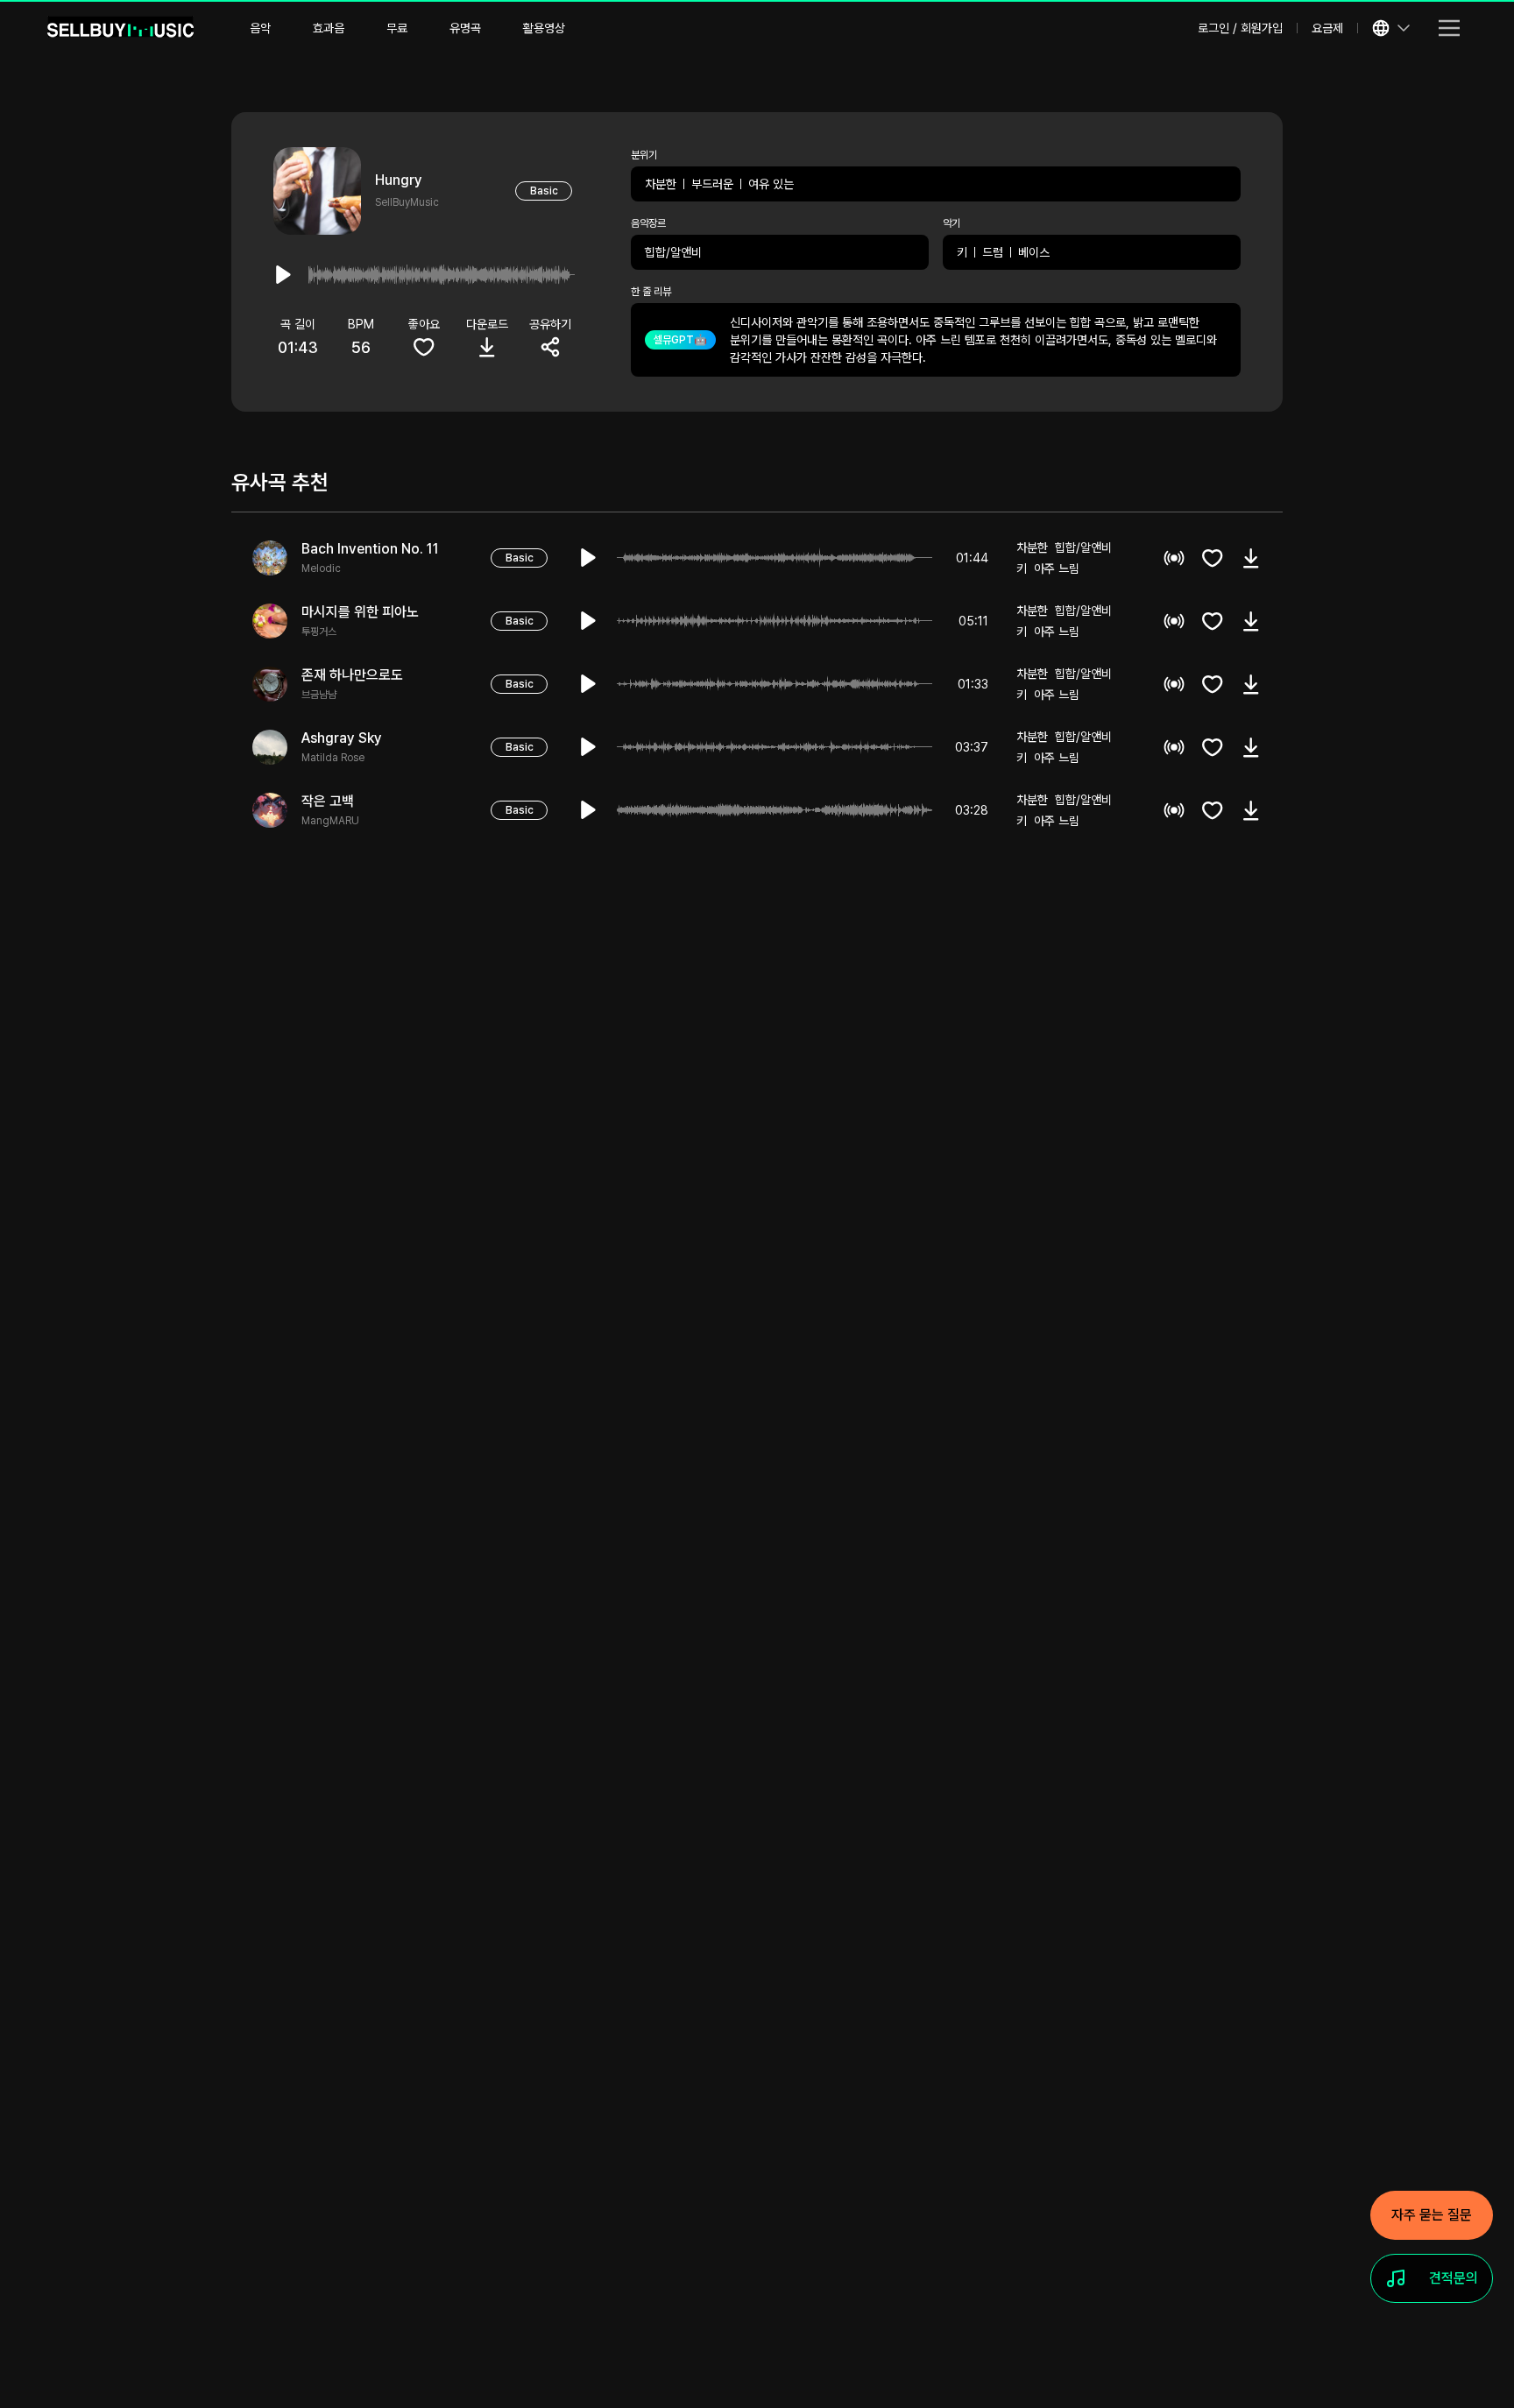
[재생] (589, 558)
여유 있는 (771, 184)
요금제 (1327, 28)
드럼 (993, 252)
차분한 (661, 184)
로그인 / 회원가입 (1240, 28)
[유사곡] (1174, 558)
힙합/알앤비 (673, 252)
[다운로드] (1251, 558)
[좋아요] (1213, 558)
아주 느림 (1057, 568)
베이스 (1034, 252)
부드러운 (712, 184)
